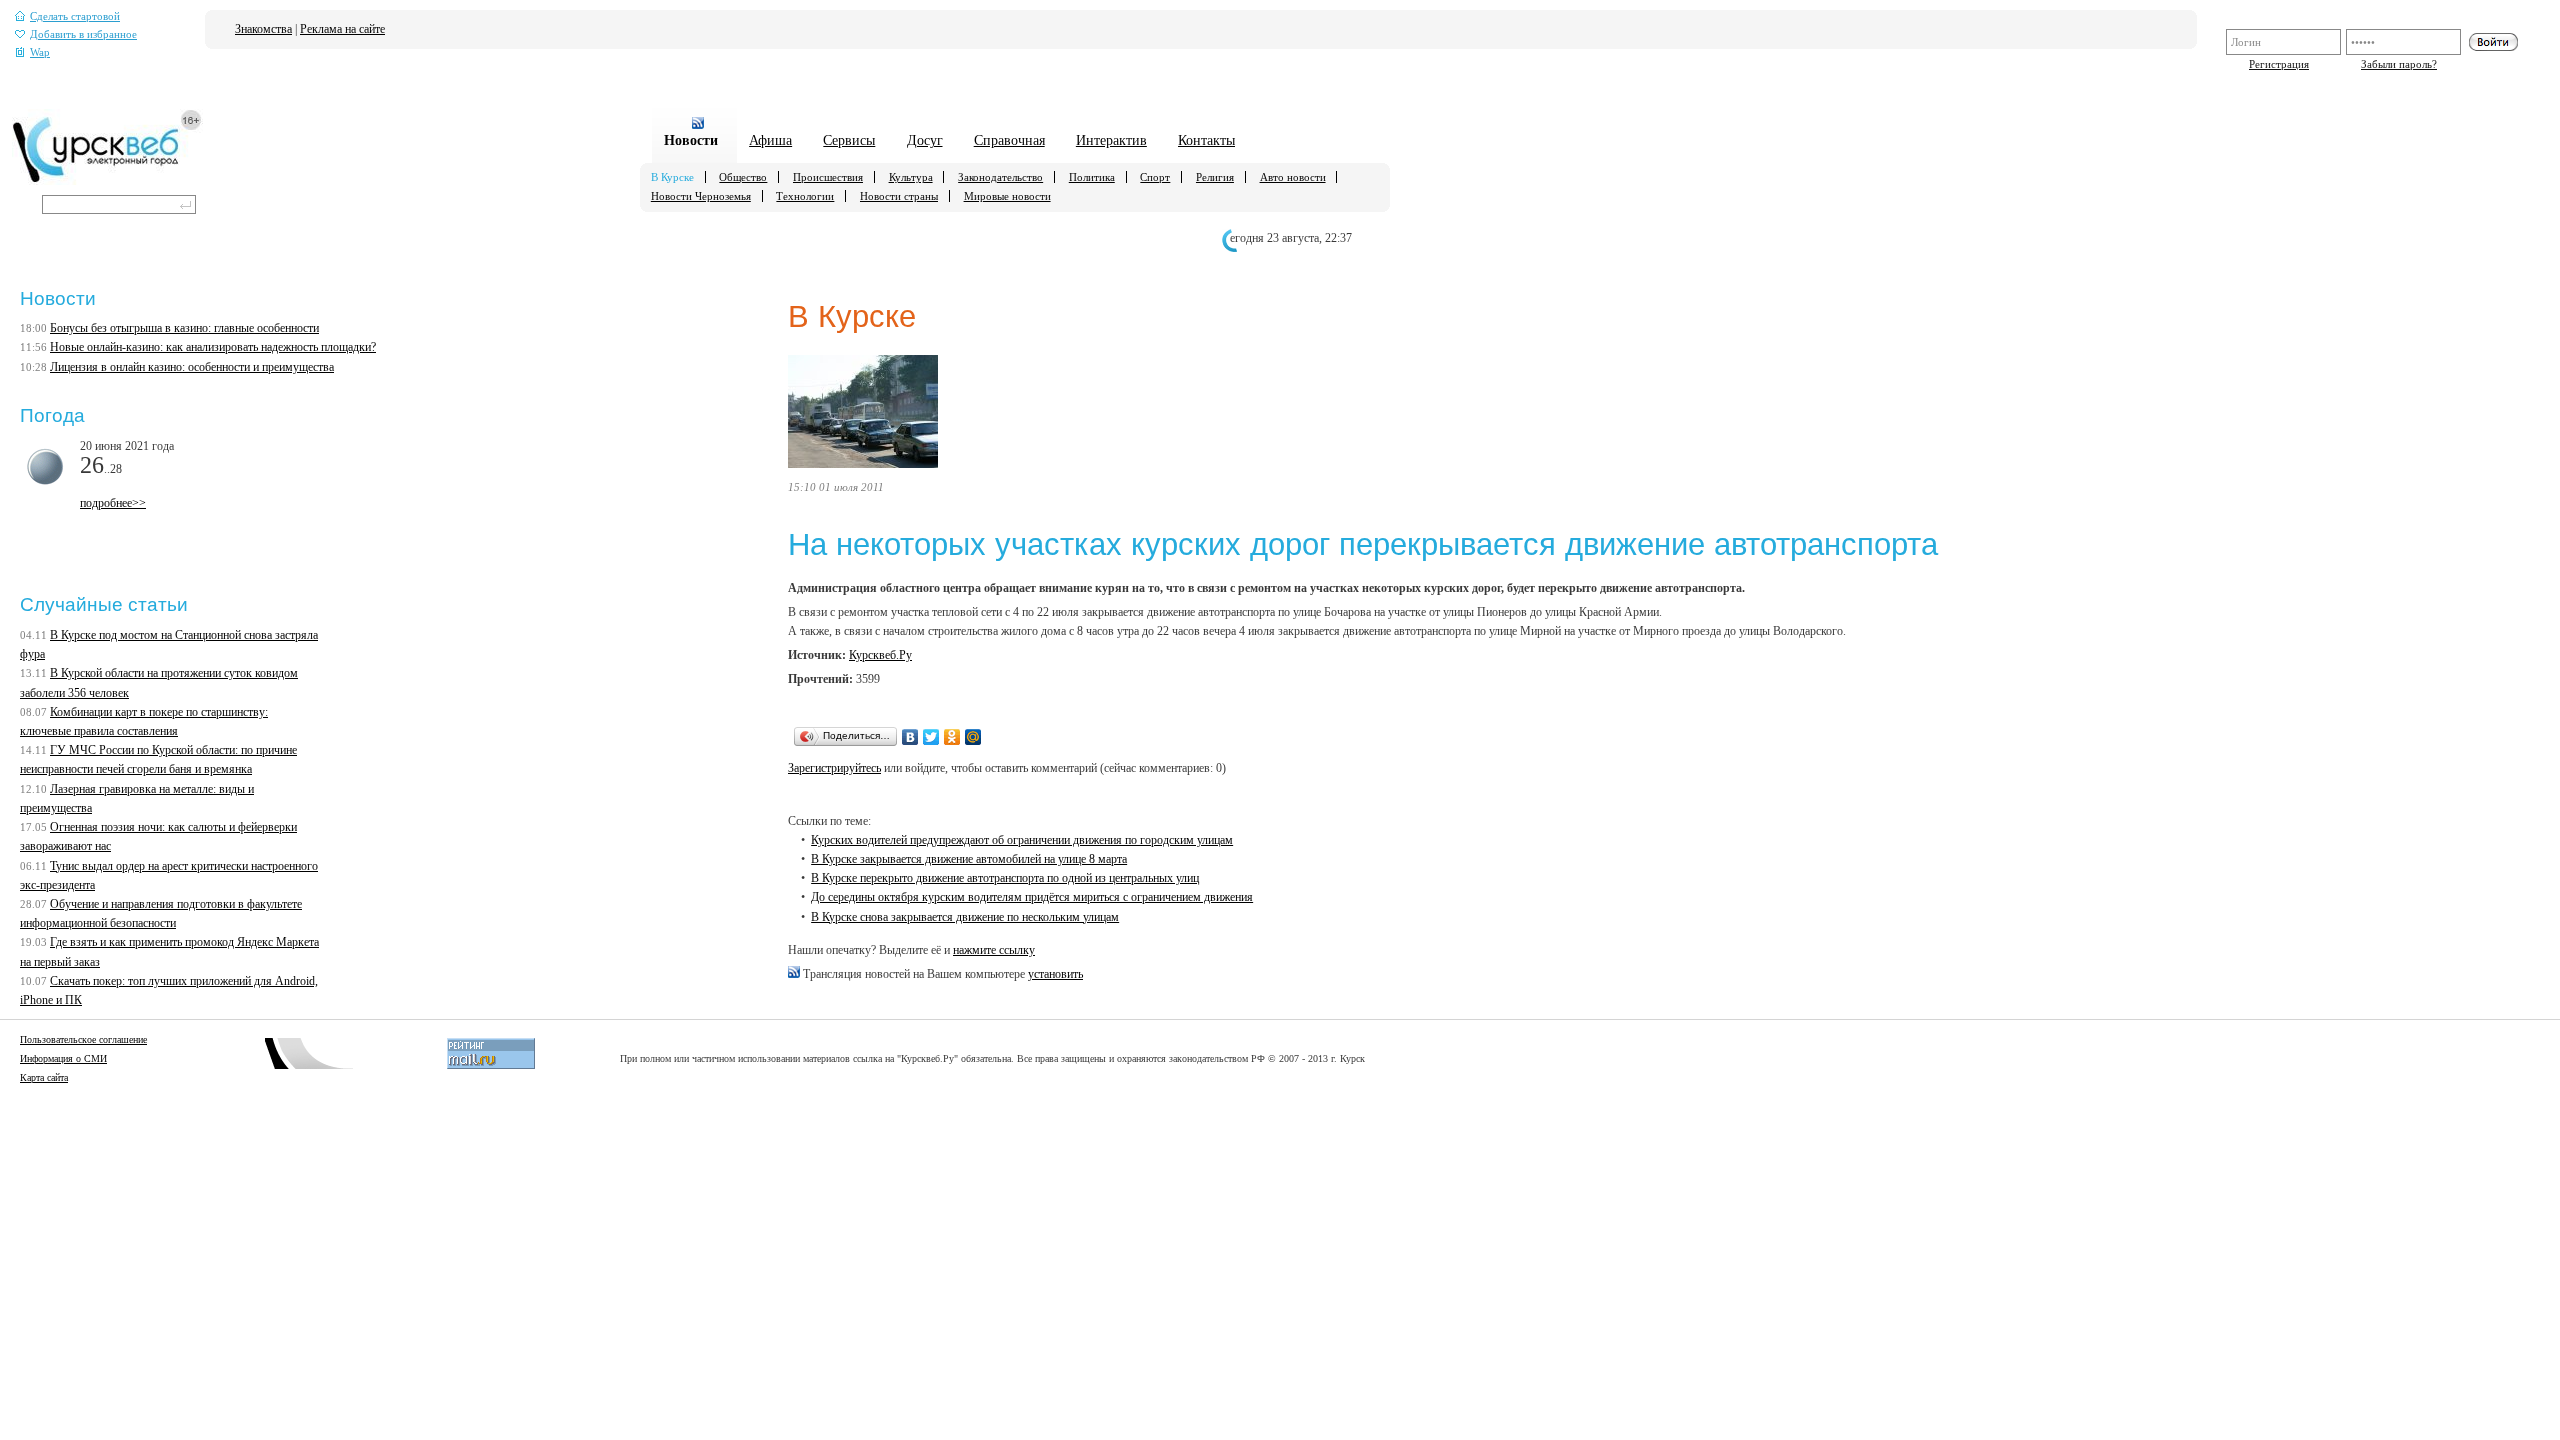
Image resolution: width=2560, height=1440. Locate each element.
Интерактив (1111, 140)
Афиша (770, 140)
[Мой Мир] (973, 737)
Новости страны (899, 196)
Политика (1092, 177)
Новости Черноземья (701, 196)
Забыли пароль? (2399, 64)
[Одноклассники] (952, 737)
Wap (40, 52)
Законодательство (1000, 177)
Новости (691, 140)
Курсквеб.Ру (880, 655)
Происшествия (828, 177)
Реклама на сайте (342, 29)
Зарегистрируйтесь (834, 768)
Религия (1215, 177)
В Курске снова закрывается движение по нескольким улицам (965, 917)
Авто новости (1293, 177)
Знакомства (263, 29)
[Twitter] (931, 737)
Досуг (925, 140)
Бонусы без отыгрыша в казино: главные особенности (184, 328)
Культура (911, 177)
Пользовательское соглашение (83, 1039)
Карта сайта (44, 1077)
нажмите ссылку (994, 950)
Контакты (1206, 140)
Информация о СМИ (63, 1058)
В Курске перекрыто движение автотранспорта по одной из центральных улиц (1005, 878)
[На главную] (107, 181)
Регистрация (2279, 64)
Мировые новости (1007, 196)
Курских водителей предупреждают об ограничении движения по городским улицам (1022, 840)
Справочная (1009, 140)
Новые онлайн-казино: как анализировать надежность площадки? (213, 347)
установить (1055, 974)
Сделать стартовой (75, 16)
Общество (743, 177)
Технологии (805, 196)
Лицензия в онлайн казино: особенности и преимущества (192, 367)
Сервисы (849, 140)
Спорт (1155, 177)
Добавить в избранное (83, 34)
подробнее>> (113, 503)
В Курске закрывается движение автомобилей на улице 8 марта (969, 859)
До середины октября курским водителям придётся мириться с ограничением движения (1032, 897)
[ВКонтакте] (910, 737)
